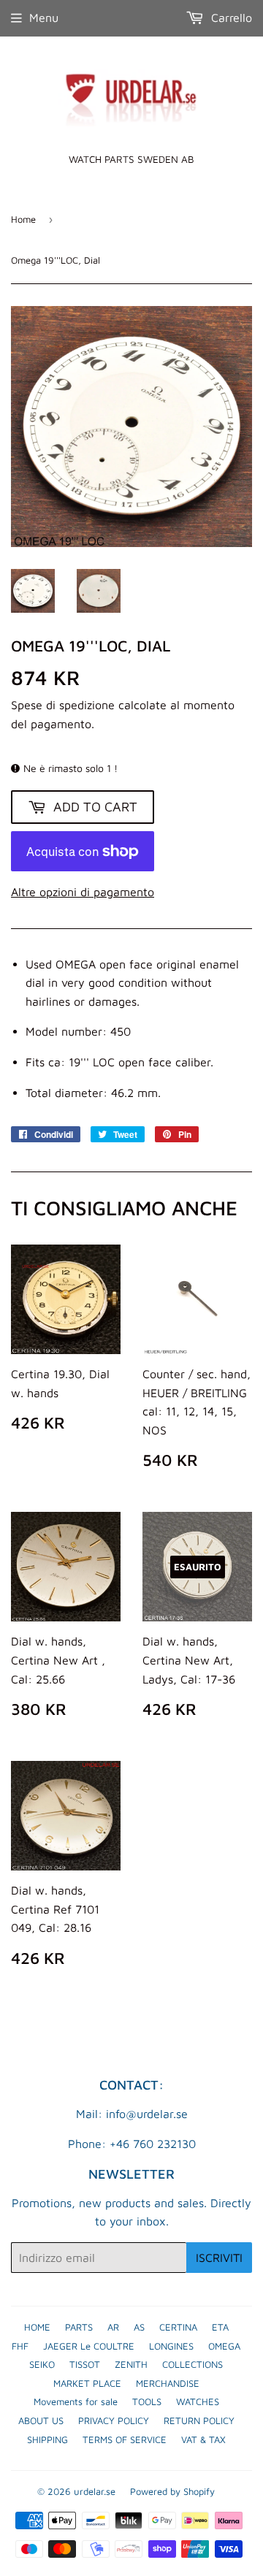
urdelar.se (95, 2491)
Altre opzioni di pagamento (83, 892)
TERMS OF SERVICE (125, 2439)
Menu (44, 18)
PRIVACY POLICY (114, 2420)
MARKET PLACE (87, 2383)
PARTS (79, 2327)
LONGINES (171, 2346)
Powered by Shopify (172, 2491)
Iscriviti (219, 2258)
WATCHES (198, 2401)
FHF (20, 2346)
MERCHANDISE (168, 2383)
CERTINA (178, 2327)
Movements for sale (76, 2401)
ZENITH (131, 2364)
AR (113, 2327)
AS (139, 2327)
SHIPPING (47, 2439)
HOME (37, 2327)
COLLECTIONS (193, 2364)
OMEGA (224, 2346)
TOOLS (147, 2401)
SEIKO (42, 2364)
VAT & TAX (203, 2439)
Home (23, 219)
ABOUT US (41, 2420)
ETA (220, 2327)
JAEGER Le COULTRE (89, 2346)
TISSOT (85, 2364)
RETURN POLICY (199, 2420)
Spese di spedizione (63, 705)
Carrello (230, 18)
